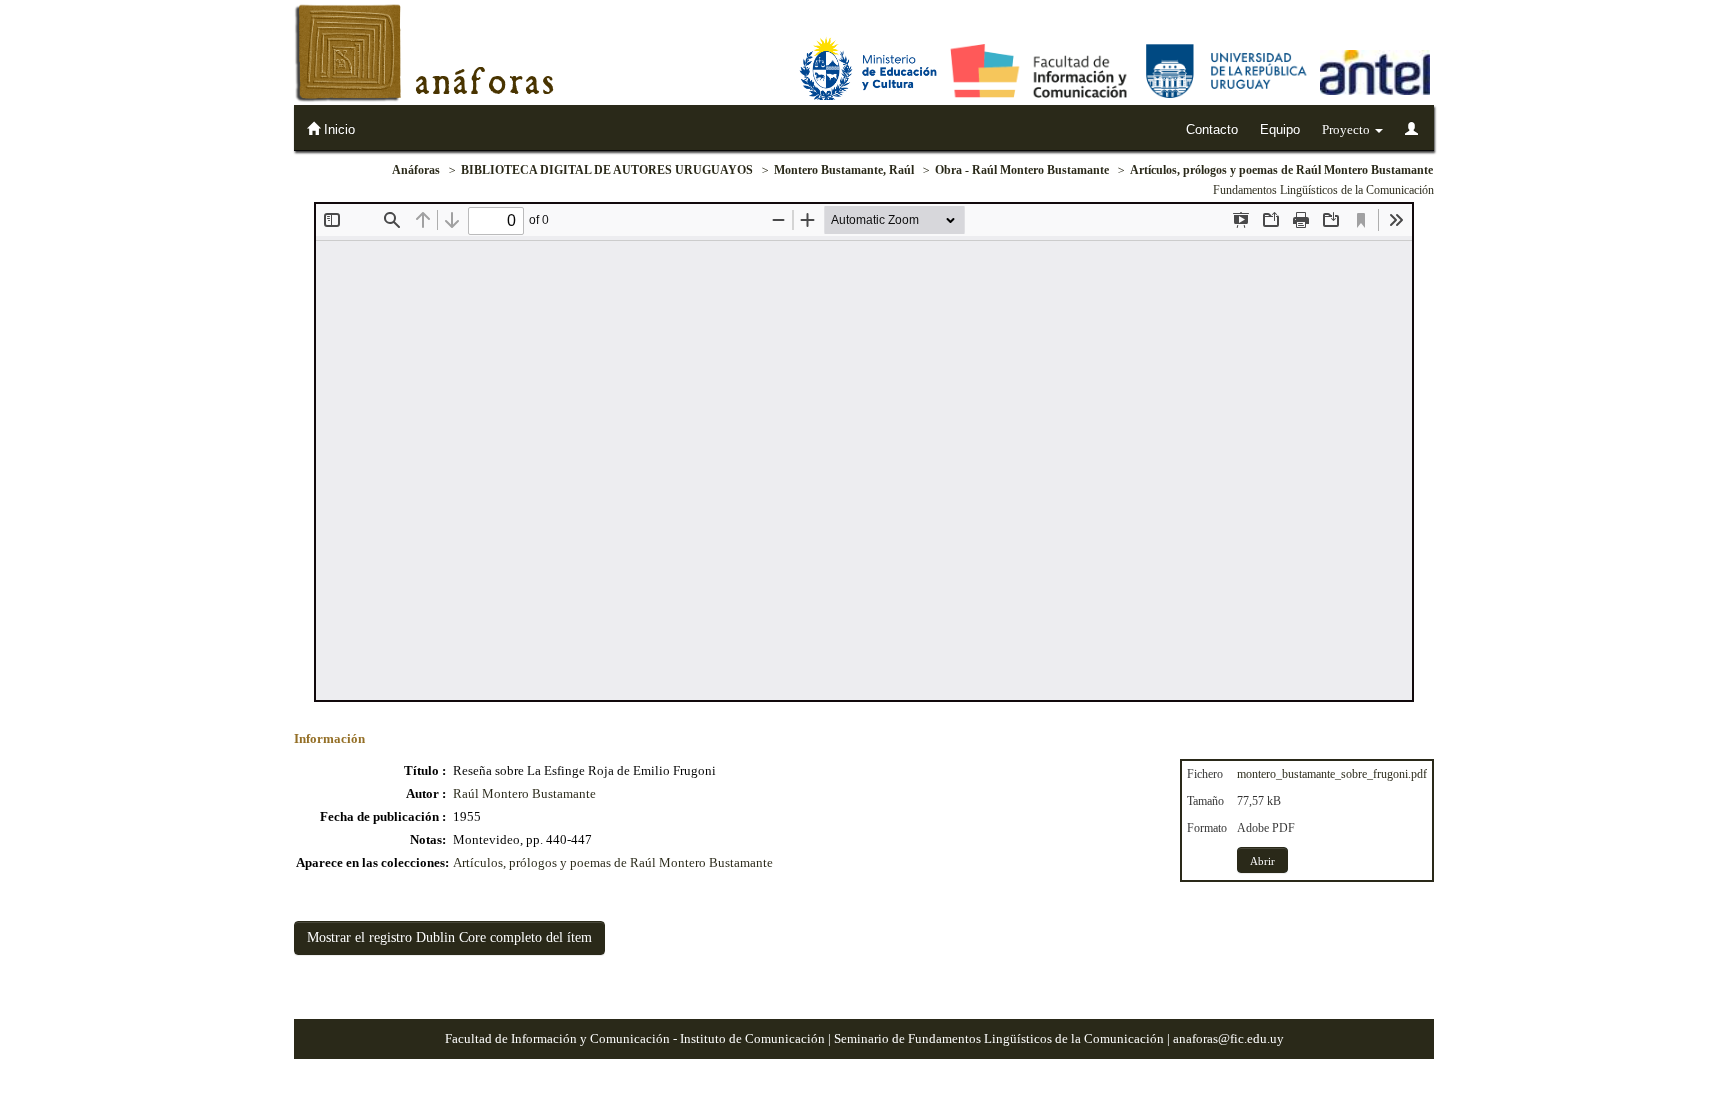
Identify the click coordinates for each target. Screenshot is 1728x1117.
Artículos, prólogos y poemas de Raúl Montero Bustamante (1281, 170)
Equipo (1280, 129)
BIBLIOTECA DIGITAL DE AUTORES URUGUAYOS (607, 170)
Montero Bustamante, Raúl (844, 170)
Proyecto (1347, 129)
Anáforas (416, 170)
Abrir (1262, 861)
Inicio (337, 129)
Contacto (1212, 129)
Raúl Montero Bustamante (524, 793)
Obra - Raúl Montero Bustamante (1022, 170)
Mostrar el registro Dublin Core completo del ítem (449, 937)
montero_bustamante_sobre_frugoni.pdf (1332, 774)
